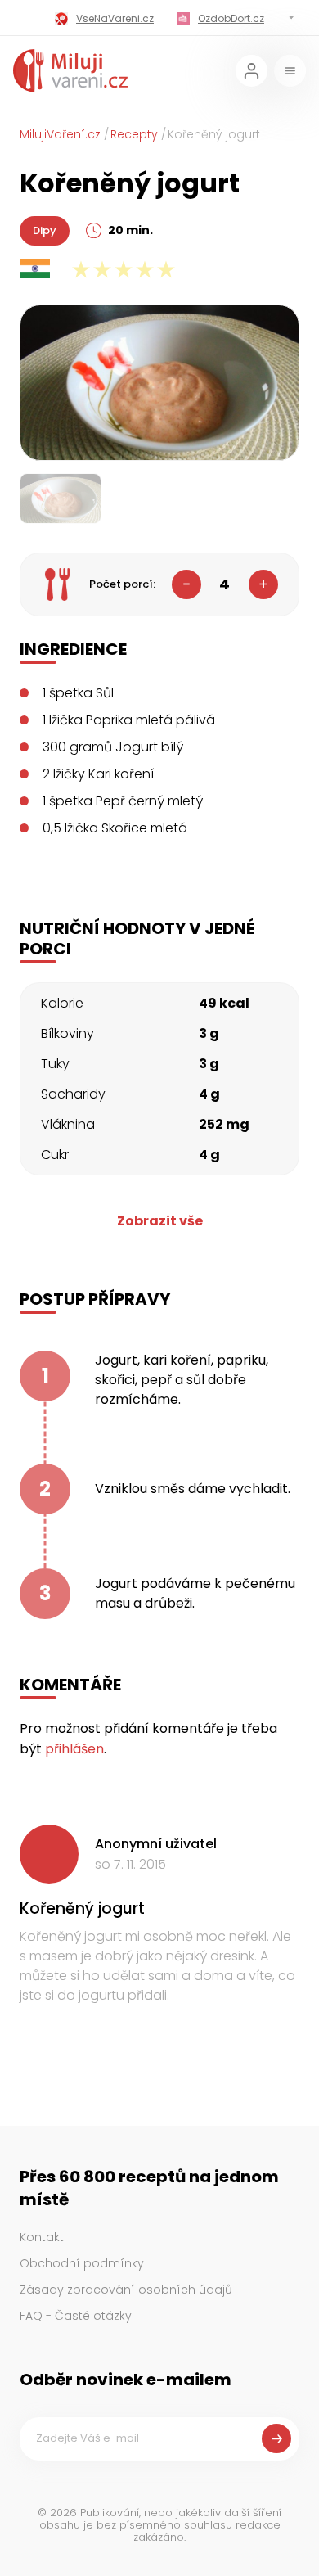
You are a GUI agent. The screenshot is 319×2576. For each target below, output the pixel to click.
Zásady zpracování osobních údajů (126, 2290)
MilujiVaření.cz (60, 134)
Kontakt (42, 2237)
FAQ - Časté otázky (76, 2316)
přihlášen (74, 1749)
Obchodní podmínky (82, 2263)
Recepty (134, 134)
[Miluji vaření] (70, 71)
